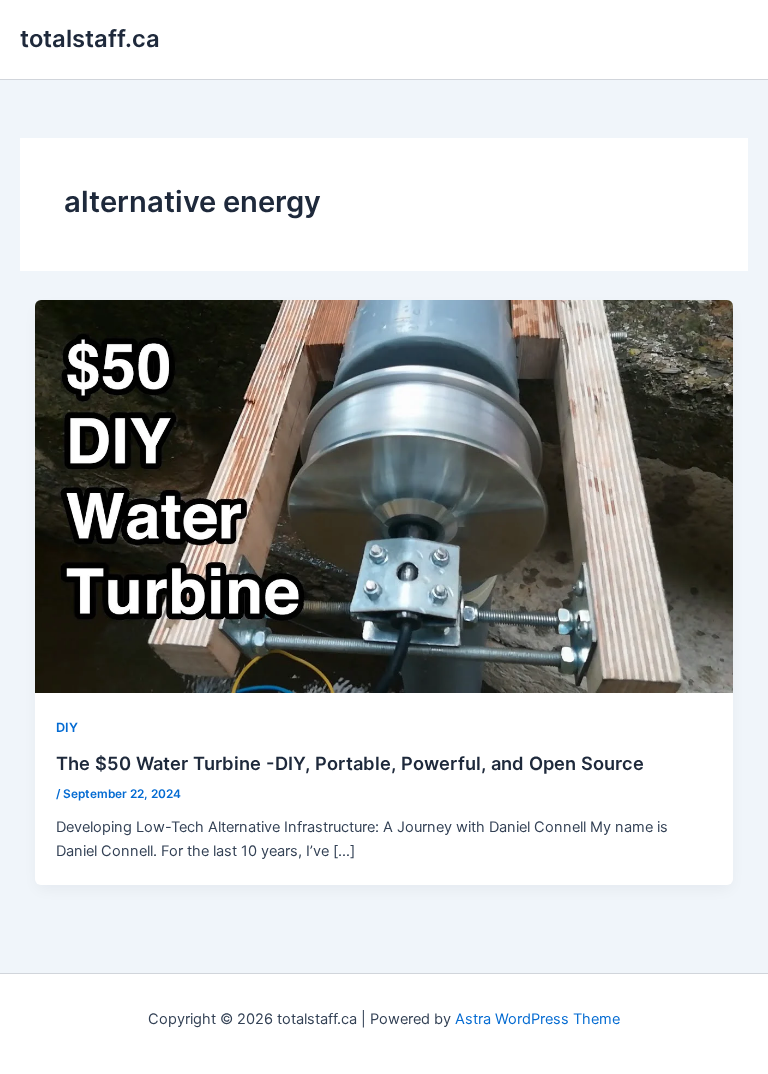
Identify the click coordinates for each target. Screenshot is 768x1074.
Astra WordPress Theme (537, 1019)
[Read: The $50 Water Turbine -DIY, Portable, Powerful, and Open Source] (384, 495)
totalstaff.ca (90, 38)
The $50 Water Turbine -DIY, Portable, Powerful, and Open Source (350, 763)
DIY (67, 727)
